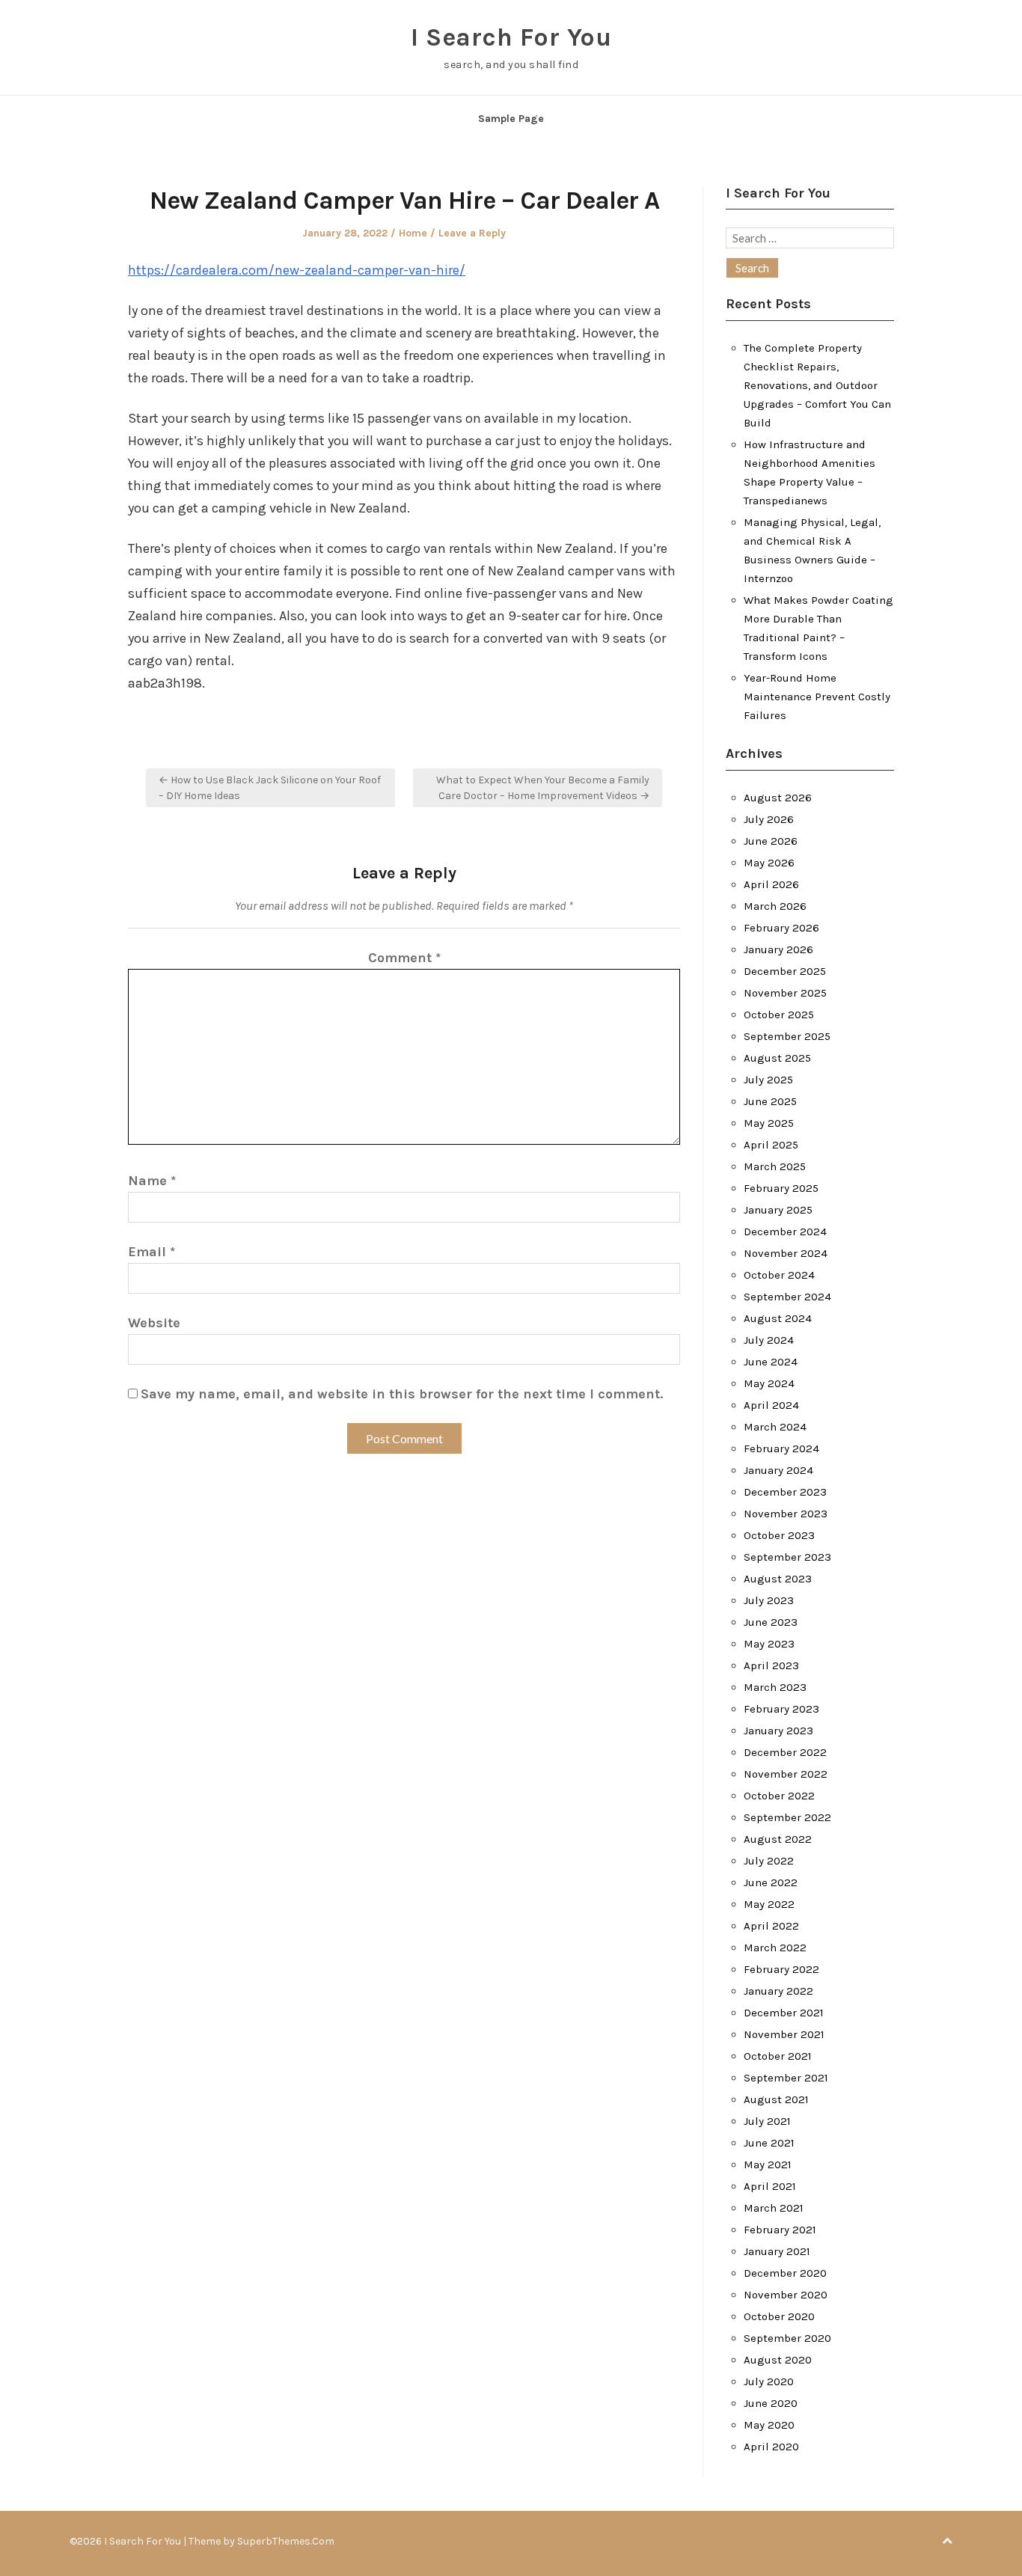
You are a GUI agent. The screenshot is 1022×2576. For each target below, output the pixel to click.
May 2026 (769, 863)
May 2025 (769, 1123)
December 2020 (785, 2273)
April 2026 (771, 884)
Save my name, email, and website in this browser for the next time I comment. (402, 1394)
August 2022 (778, 1839)
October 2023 (779, 1535)
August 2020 (778, 2360)
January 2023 (778, 1731)
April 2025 (771, 1145)
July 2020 (769, 2381)
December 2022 (785, 1752)
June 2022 (771, 1882)
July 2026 (769, 819)
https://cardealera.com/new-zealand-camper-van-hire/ (297, 270)
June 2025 (770, 1101)
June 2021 (769, 2143)
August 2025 (777, 1058)
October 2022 (779, 1796)
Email (152, 1252)
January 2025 (778, 1210)
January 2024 (778, 1470)
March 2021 (774, 2208)
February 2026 (781, 928)
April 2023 (771, 1665)
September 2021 (786, 2078)
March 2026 (775, 906)
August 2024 (778, 1318)
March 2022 (775, 1948)
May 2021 (768, 2164)
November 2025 (785, 993)
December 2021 (784, 2013)
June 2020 (771, 2403)
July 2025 (768, 1080)
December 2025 (785, 971)
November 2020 (786, 2295)
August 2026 (778, 798)
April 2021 (770, 2186)
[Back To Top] (947, 2541)
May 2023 (769, 1644)
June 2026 (771, 841)
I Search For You (511, 37)
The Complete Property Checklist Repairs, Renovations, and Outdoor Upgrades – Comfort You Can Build (817, 385)
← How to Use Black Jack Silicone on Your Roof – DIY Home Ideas (270, 788)
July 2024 (769, 1340)
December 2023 (785, 1492)
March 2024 (775, 1427)
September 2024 (787, 1297)
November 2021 (784, 2034)
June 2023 (771, 1622)
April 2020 (771, 2447)
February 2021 (780, 2230)
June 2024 (771, 1362)
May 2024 (769, 1383)
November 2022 (786, 1774)
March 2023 (775, 1687)
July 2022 (769, 1861)
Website (154, 1323)
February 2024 (781, 1448)
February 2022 (781, 1969)
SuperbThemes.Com (286, 2541)
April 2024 (771, 1405)
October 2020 (779, 2316)
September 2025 (787, 1036)
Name (152, 1181)
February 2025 (781, 1188)
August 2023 (778, 1579)
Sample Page (511, 119)
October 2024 (779, 1275)
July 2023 (769, 1600)
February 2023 (781, 1709)
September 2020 (787, 2338)
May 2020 (769, 2425)
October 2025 (779, 1015)
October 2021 (778, 2056)
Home (413, 233)
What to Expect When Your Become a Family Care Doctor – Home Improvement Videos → (543, 788)
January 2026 (778, 949)
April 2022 (771, 1926)
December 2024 (785, 1232)
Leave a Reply (472, 233)
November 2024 (786, 1253)
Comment (404, 958)
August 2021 (776, 2099)
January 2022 (778, 1991)
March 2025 (775, 1166)
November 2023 (786, 1514)
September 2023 (787, 1557)
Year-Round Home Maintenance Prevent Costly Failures (817, 697)
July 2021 (767, 2121)
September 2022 (787, 1817)
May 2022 (769, 1904)
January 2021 (777, 2251)
